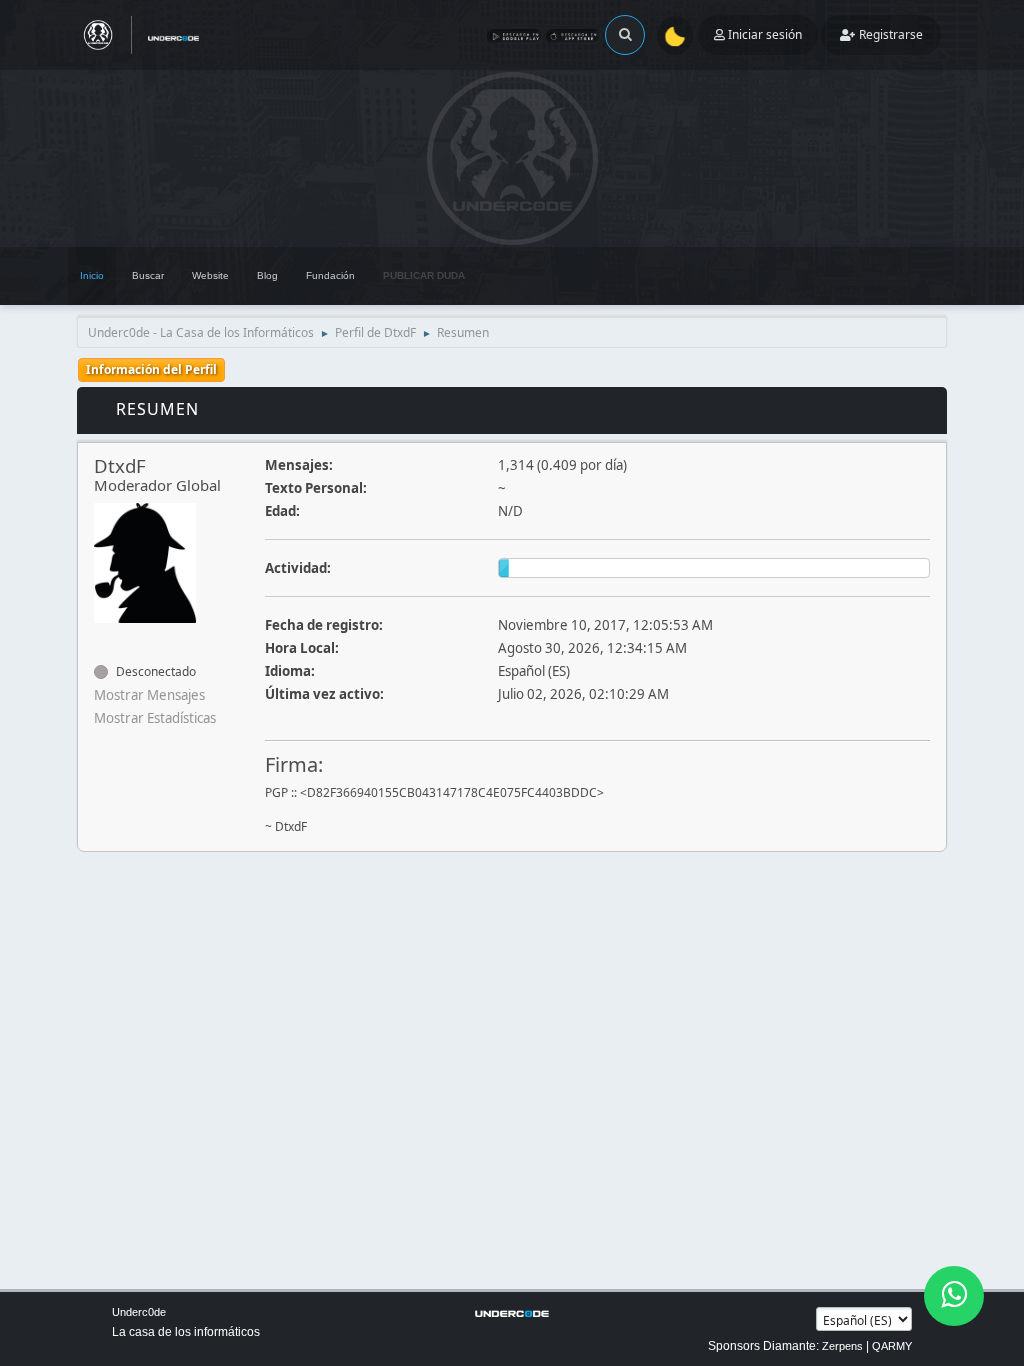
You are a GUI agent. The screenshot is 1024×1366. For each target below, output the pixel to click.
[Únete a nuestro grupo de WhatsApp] (954, 1296)
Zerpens (842, 1346)
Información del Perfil (151, 369)
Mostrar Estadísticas (155, 718)
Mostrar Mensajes (149, 695)
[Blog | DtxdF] (102, 636)
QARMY (892, 1346)
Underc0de (139, 1312)
